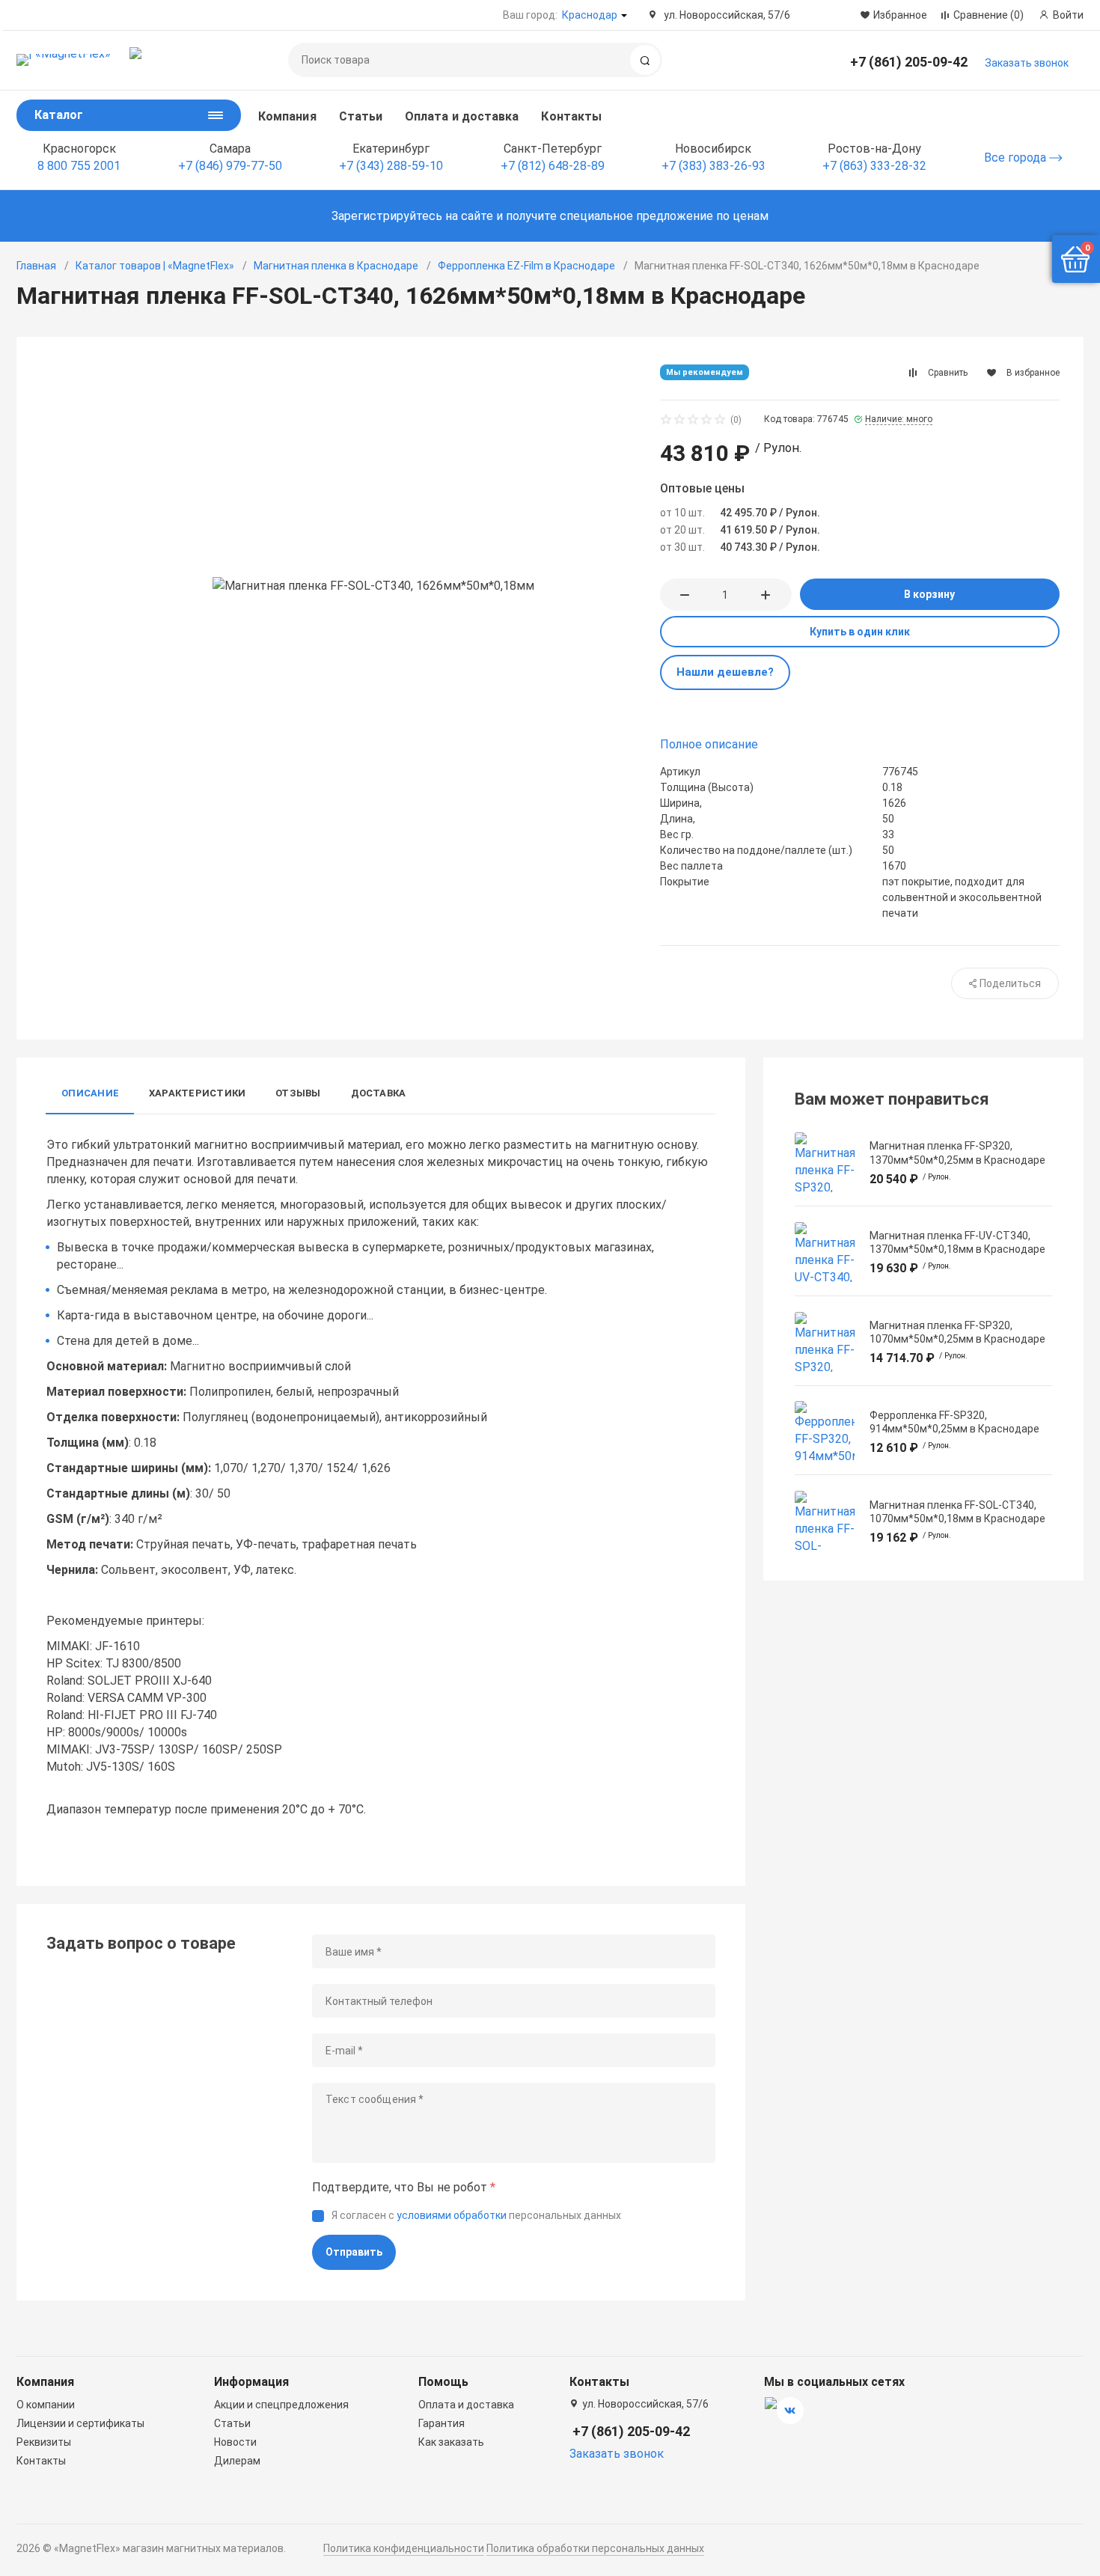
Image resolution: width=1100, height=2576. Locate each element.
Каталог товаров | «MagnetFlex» (155, 266)
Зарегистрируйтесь (387, 216)
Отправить (354, 2252)
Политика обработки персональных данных (595, 2548)
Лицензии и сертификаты (80, 2423)
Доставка (379, 1093)
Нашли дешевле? (725, 672)
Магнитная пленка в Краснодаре (336, 266)
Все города (1017, 158)
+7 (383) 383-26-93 (714, 166)
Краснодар (590, 15)
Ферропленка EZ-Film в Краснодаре (526, 266)
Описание (90, 1093)
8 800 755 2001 (79, 166)
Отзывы (298, 1093)
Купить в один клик (860, 632)
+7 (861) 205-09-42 (909, 62)
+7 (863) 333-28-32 (874, 166)
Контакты (571, 116)
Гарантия (441, 2423)
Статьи (361, 116)
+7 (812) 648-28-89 (553, 166)
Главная (36, 266)
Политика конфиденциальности (404, 2548)
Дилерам (237, 2461)
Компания (287, 116)
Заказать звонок (1027, 63)
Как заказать (451, 2442)
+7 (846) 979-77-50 (230, 166)
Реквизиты (44, 2442)
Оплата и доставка (462, 116)
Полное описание (709, 744)
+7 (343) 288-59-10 (391, 166)
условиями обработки (452, 2215)
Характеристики (197, 1093)
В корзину (929, 594)
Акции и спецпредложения (281, 2405)
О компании (46, 2405)
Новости (235, 2442)
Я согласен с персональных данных (476, 2215)
